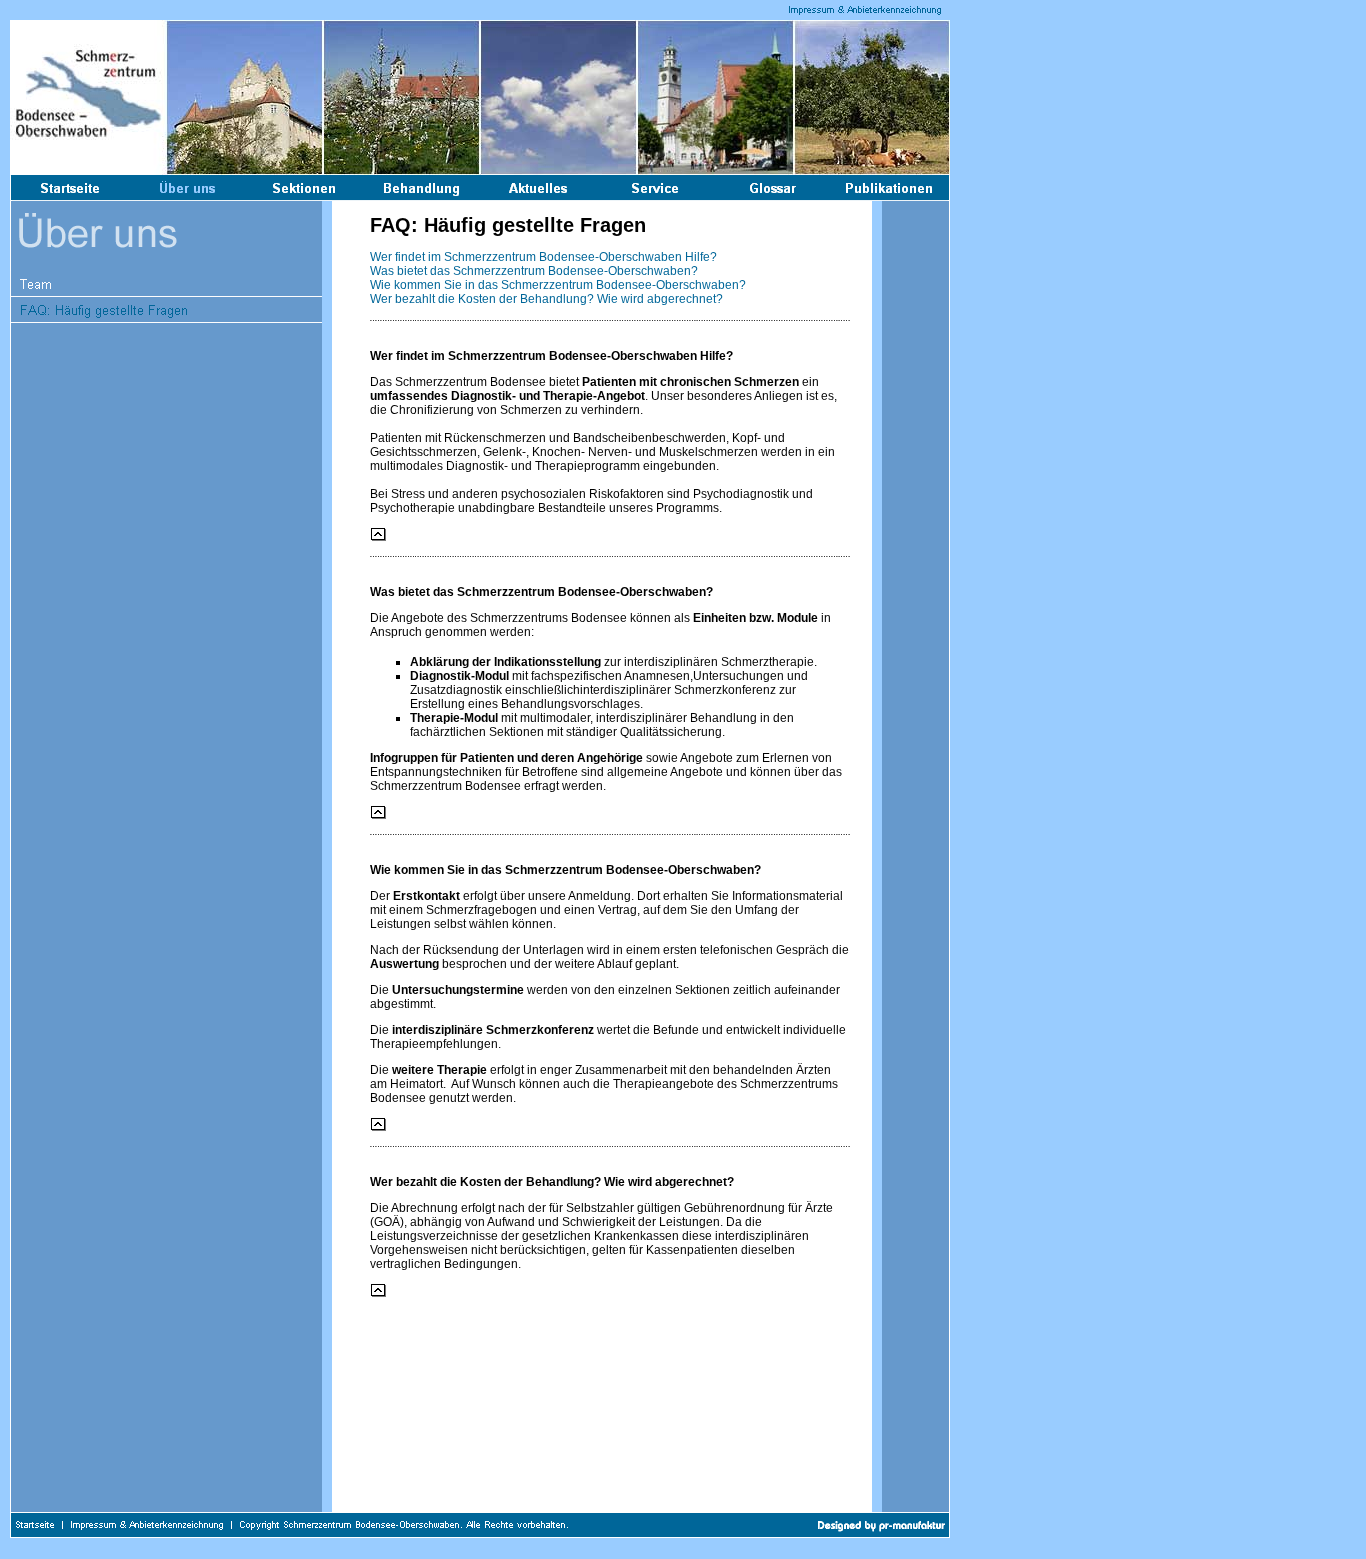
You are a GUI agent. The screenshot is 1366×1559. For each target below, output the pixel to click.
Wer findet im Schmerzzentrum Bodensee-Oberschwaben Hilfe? (543, 257)
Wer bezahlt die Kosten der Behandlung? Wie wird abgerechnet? (546, 299)
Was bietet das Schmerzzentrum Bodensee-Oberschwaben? (534, 271)
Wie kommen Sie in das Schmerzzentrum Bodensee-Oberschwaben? (558, 285)
